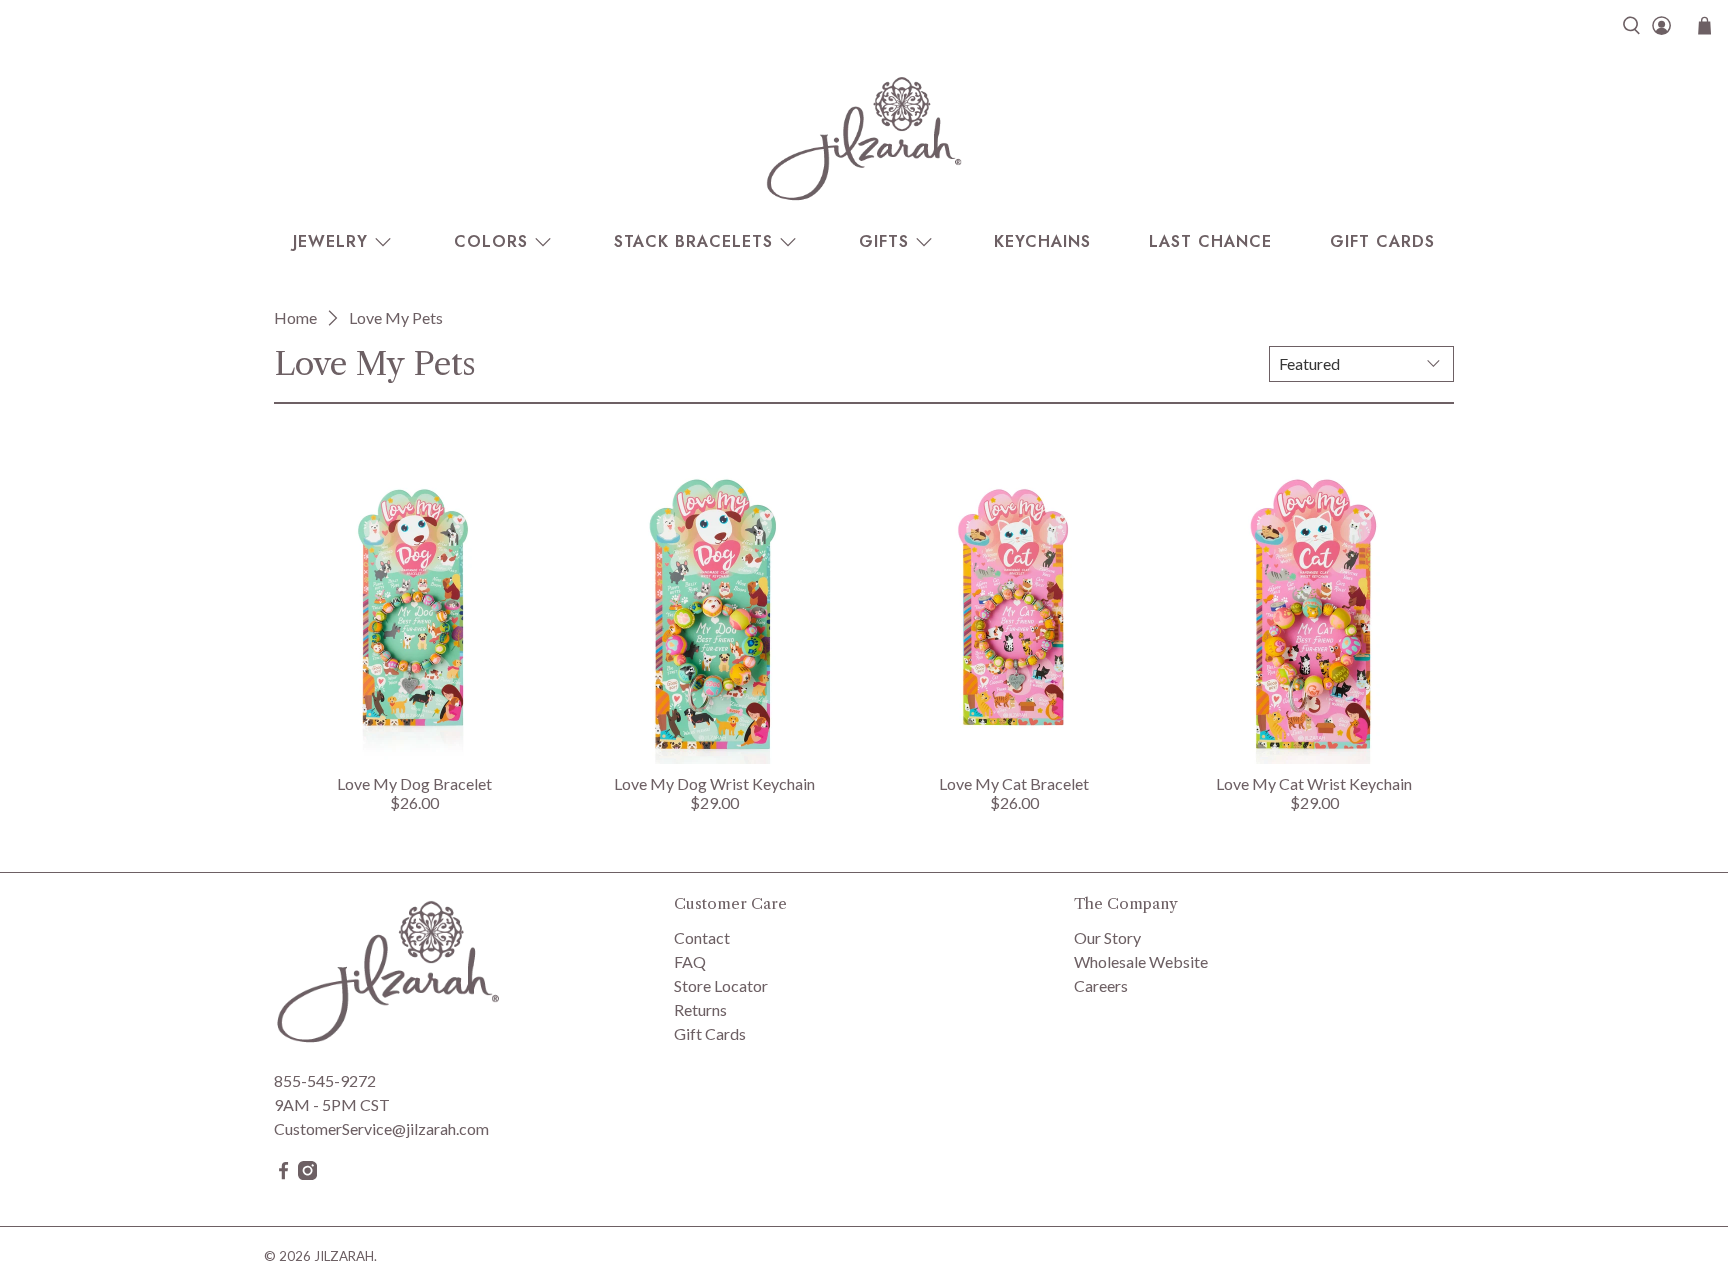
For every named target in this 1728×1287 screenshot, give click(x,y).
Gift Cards (1382, 241)
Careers (1101, 985)
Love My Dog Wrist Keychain (714, 783)
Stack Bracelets (693, 241)
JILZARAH (344, 1256)
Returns (700, 1009)
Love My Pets (396, 318)
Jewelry (330, 241)
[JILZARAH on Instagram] (307, 1173)
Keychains (1042, 241)
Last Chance (1210, 241)
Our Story (1107, 937)
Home (295, 318)
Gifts (884, 241)
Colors (491, 241)
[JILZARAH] (864, 138)
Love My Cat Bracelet (1014, 783)
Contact (702, 937)
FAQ (690, 961)
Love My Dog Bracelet (414, 783)
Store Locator (721, 985)
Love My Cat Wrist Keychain (1314, 783)
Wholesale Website (1141, 961)
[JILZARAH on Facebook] (283, 1173)
